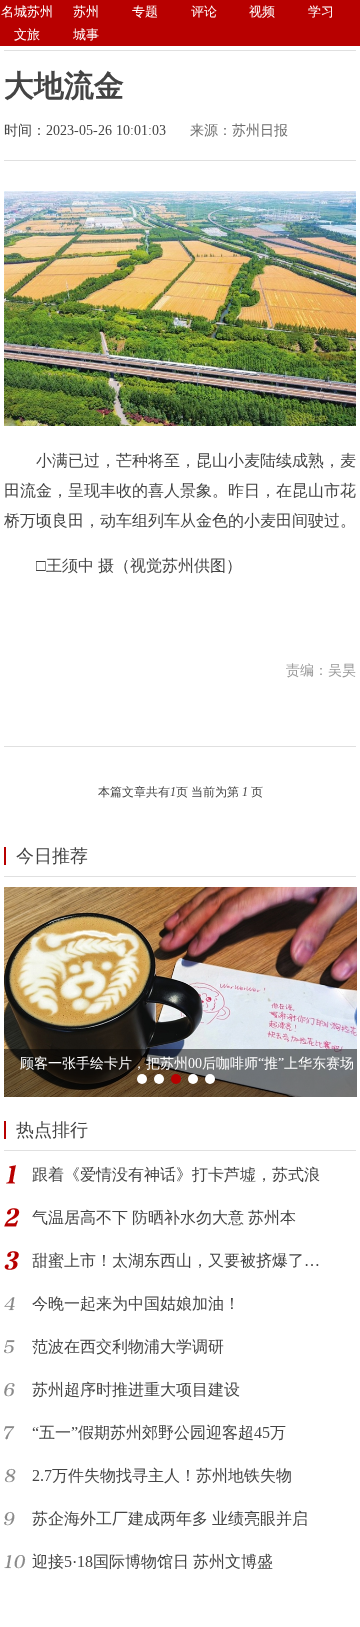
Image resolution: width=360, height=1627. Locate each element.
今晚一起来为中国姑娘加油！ (136, 1303)
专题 (145, 11)
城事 (86, 34)
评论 (204, 11)
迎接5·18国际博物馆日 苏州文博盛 (152, 1561)
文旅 (27, 34)
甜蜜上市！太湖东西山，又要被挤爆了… (176, 1260)
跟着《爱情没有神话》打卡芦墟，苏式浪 (176, 1174)
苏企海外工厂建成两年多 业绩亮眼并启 (170, 1518)
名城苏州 (27, 11)
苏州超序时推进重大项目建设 (136, 1389)
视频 (262, 11)
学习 (321, 11)
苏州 (86, 11)
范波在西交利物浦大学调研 (128, 1346)
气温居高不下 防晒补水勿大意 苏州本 (164, 1217)
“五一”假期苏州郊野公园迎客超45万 (159, 1432)
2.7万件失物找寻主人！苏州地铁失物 (162, 1475)
